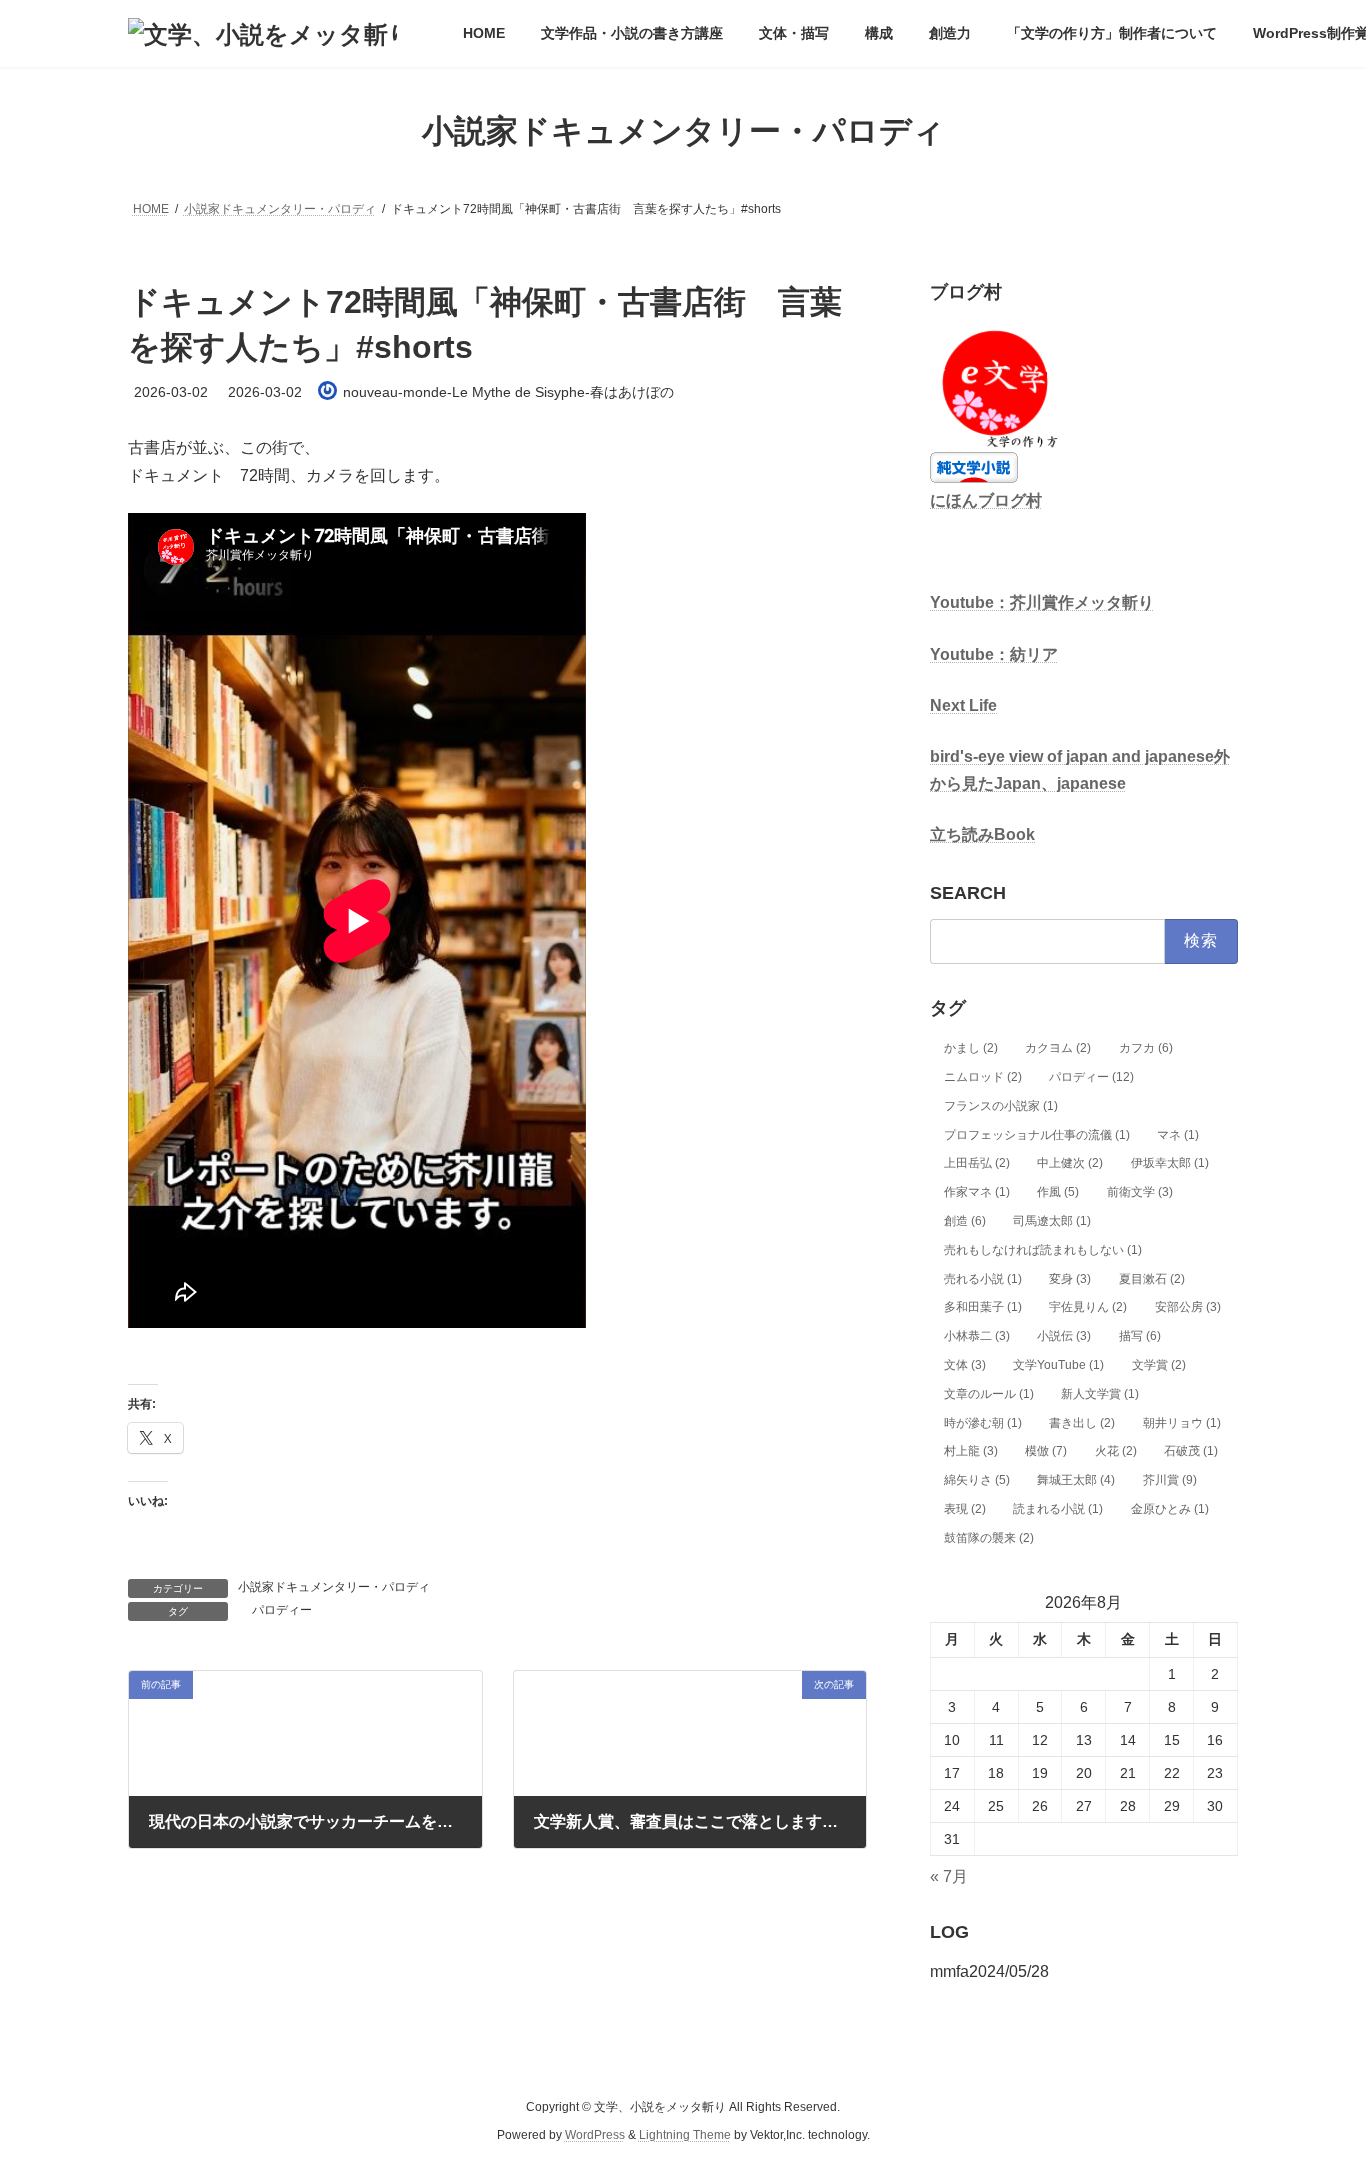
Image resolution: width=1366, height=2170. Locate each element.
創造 (965, 1221)
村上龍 (971, 1452)
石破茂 (1191, 1452)
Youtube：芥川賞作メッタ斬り (1042, 603)
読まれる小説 (1058, 1509)
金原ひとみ (1170, 1509)
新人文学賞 (1100, 1394)
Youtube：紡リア (994, 654)
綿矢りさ (977, 1480)
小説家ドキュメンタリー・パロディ (334, 1587)
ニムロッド (983, 1077)
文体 (965, 1365)
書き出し (1082, 1423)
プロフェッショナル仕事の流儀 (1037, 1135)
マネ (1178, 1135)
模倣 (1046, 1452)
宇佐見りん (1088, 1308)
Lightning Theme (685, 2136)
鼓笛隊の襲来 (989, 1538)
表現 (965, 1509)
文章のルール (989, 1394)
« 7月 (949, 1876)
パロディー (282, 1610)
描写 (1140, 1336)
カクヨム (1058, 1048)
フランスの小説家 (1001, 1106)
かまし (971, 1048)
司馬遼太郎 (1052, 1221)
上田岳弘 (977, 1164)
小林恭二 (977, 1336)
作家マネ (977, 1192)
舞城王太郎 (1076, 1480)
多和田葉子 (983, 1308)
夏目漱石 (1152, 1279)
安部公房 (1188, 1308)
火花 (1116, 1452)
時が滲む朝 (983, 1423)
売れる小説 (983, 1279)
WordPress (595, 2136)
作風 (1058, 1192)
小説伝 (1064, 1336)
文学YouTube (1058, 1365)
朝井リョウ (1182, 1423)
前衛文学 (1140, 1192)
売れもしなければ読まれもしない (1043, 1250)
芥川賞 (1170, 1480)
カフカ (1146, 1048)
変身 (1070, 1279)
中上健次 (1070, 1164)
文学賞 (1159, 1365)
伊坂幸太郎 (1170, 1164)
